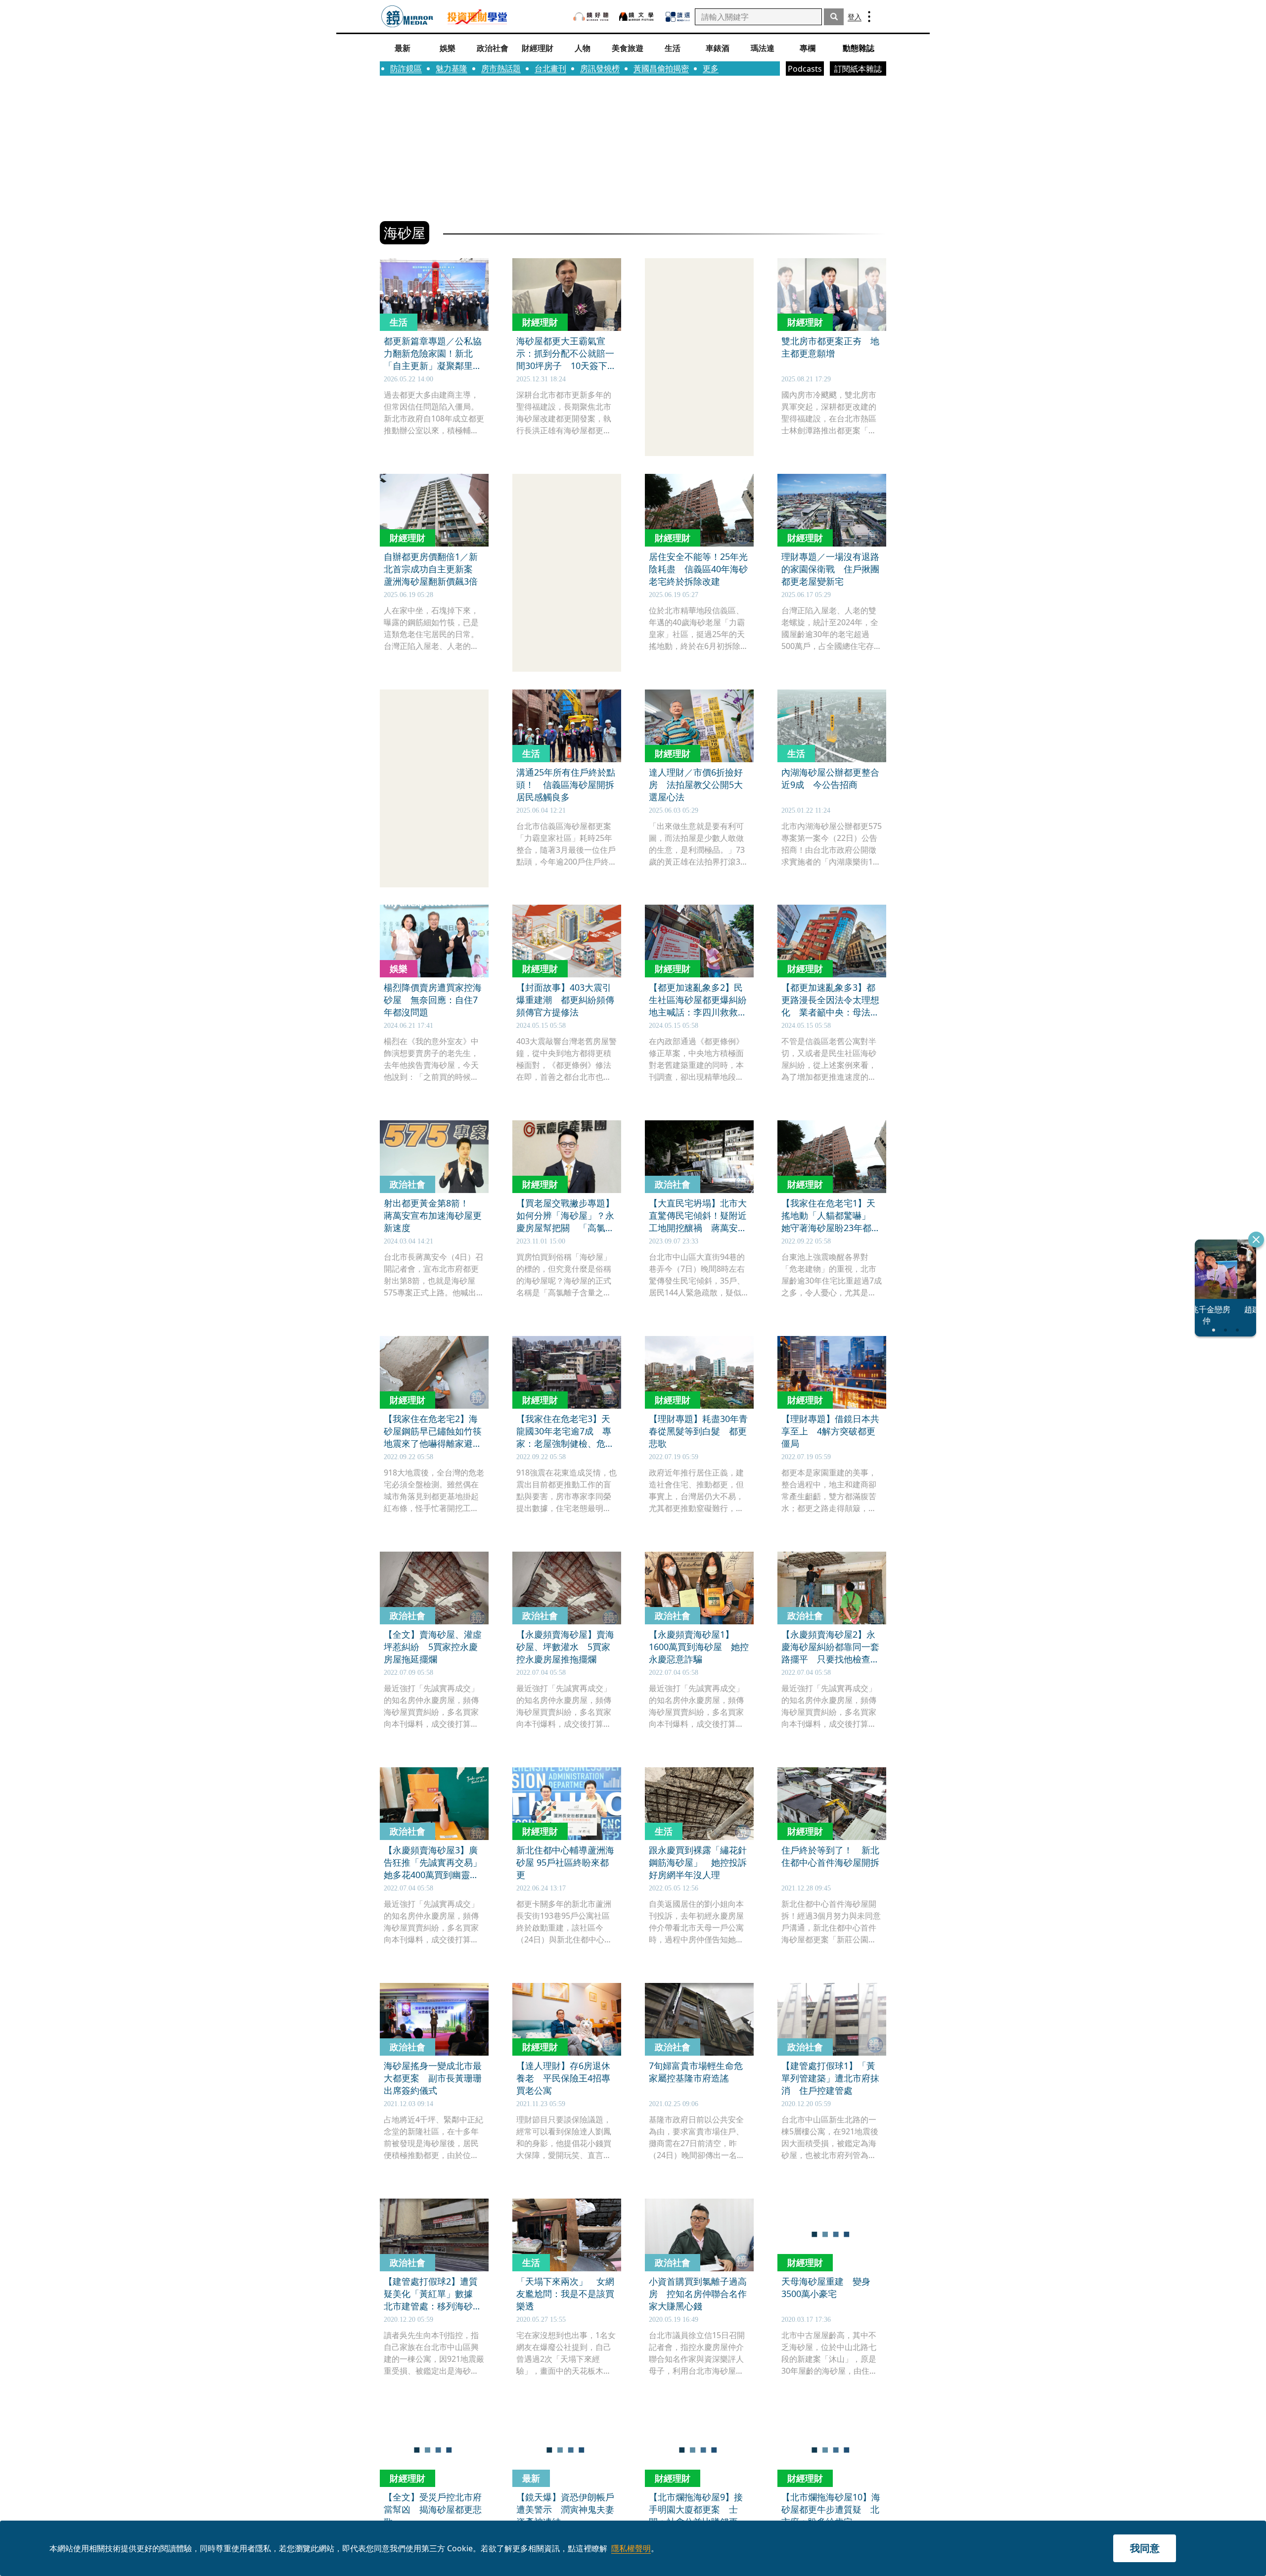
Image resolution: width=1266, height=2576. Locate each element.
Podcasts (805, 69)
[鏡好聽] (591, 17)
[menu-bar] (869, 17)
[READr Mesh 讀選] (678, 17)
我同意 (1145, 2548)
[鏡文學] (637, 17)
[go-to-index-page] (407, 17)
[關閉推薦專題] (1256, 1240)
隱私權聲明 (631, 2548)
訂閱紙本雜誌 (858, 69)
